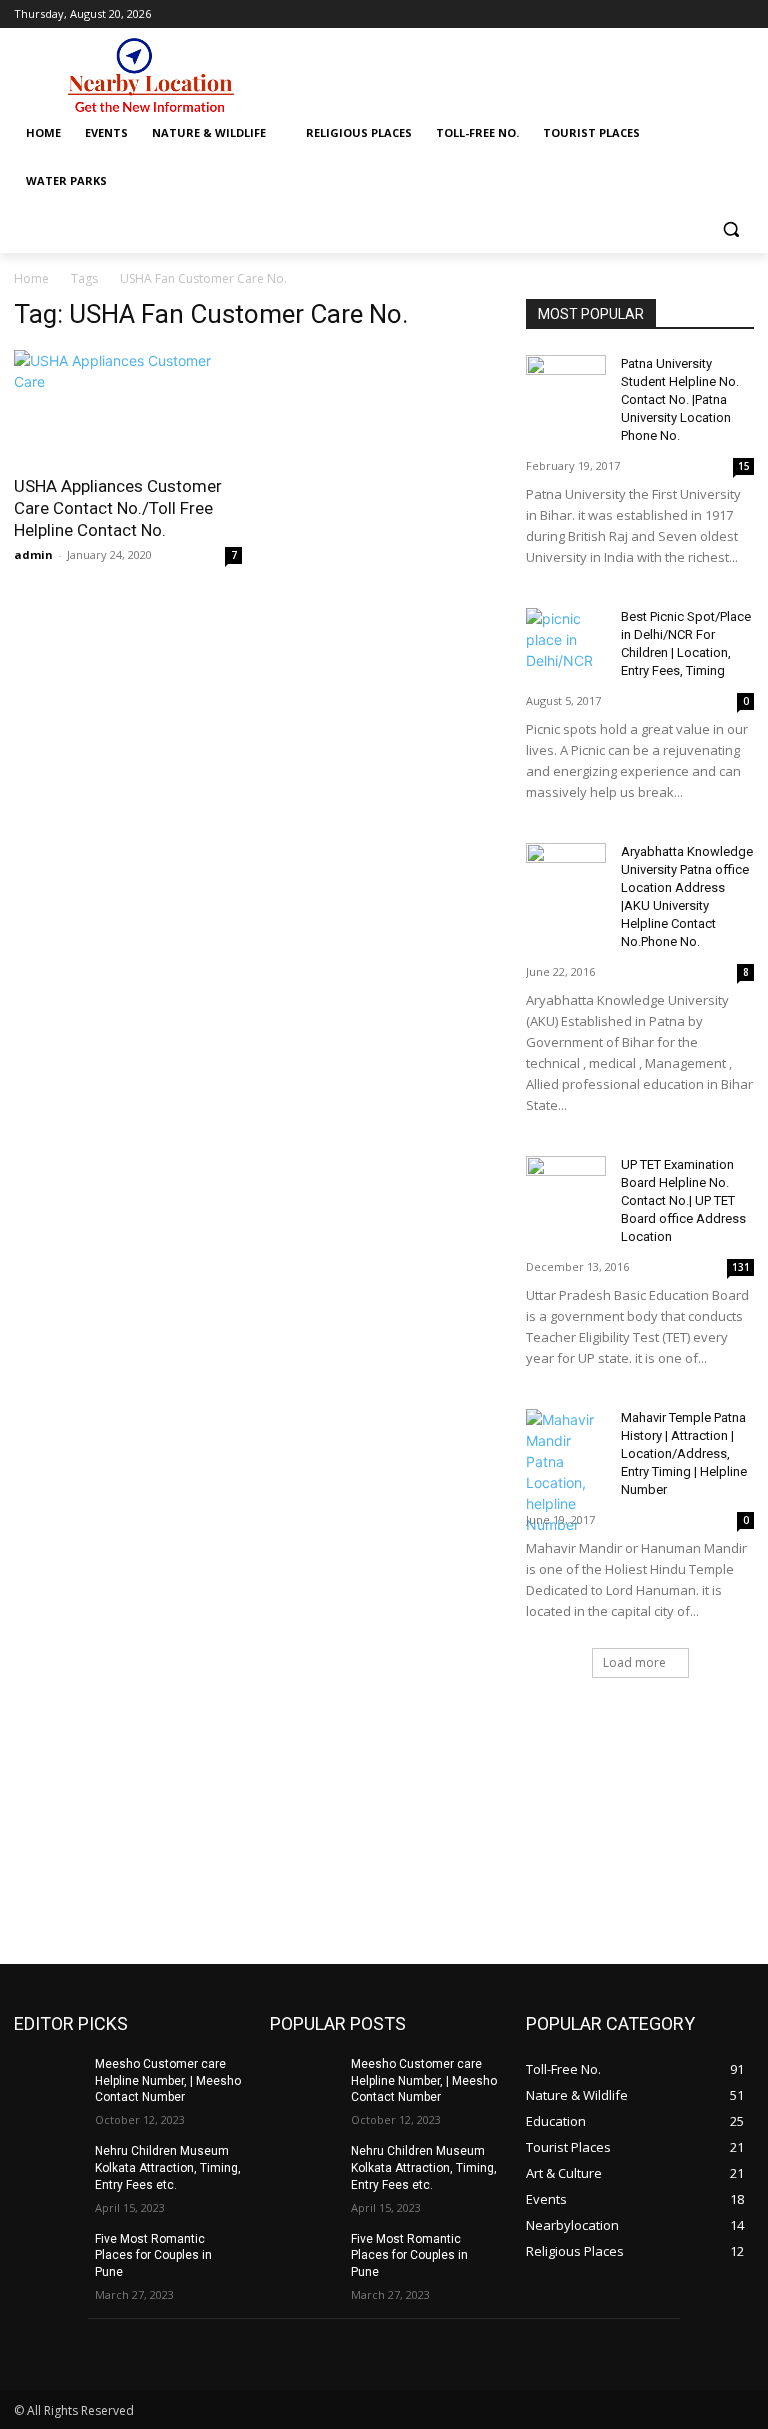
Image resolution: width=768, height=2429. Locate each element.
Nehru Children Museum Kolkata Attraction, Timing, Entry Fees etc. (168, 2168)
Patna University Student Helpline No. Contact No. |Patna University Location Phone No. (680, 399)
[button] (730, 229)
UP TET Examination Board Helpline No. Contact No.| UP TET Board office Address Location (683, 1200)
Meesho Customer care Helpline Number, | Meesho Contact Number (168, 2081)
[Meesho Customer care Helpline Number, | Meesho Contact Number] (48, 2080)
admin (33, 554)
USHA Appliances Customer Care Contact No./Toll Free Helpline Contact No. (118, 508)
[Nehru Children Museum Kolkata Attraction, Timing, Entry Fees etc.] (48, 2167)
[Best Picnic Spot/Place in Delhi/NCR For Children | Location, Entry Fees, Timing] (566, 639)
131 (741, 1267)
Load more (634, 1662)
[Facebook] (714, 14)
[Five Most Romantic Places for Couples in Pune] (48, 2255)
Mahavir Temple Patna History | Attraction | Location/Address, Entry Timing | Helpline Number (684, 1453)
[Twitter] (742, 14)
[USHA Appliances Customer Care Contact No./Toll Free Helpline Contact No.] (128, 406)
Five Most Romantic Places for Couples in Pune (153, 2256)
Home (31, 278)
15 (744, 466)
